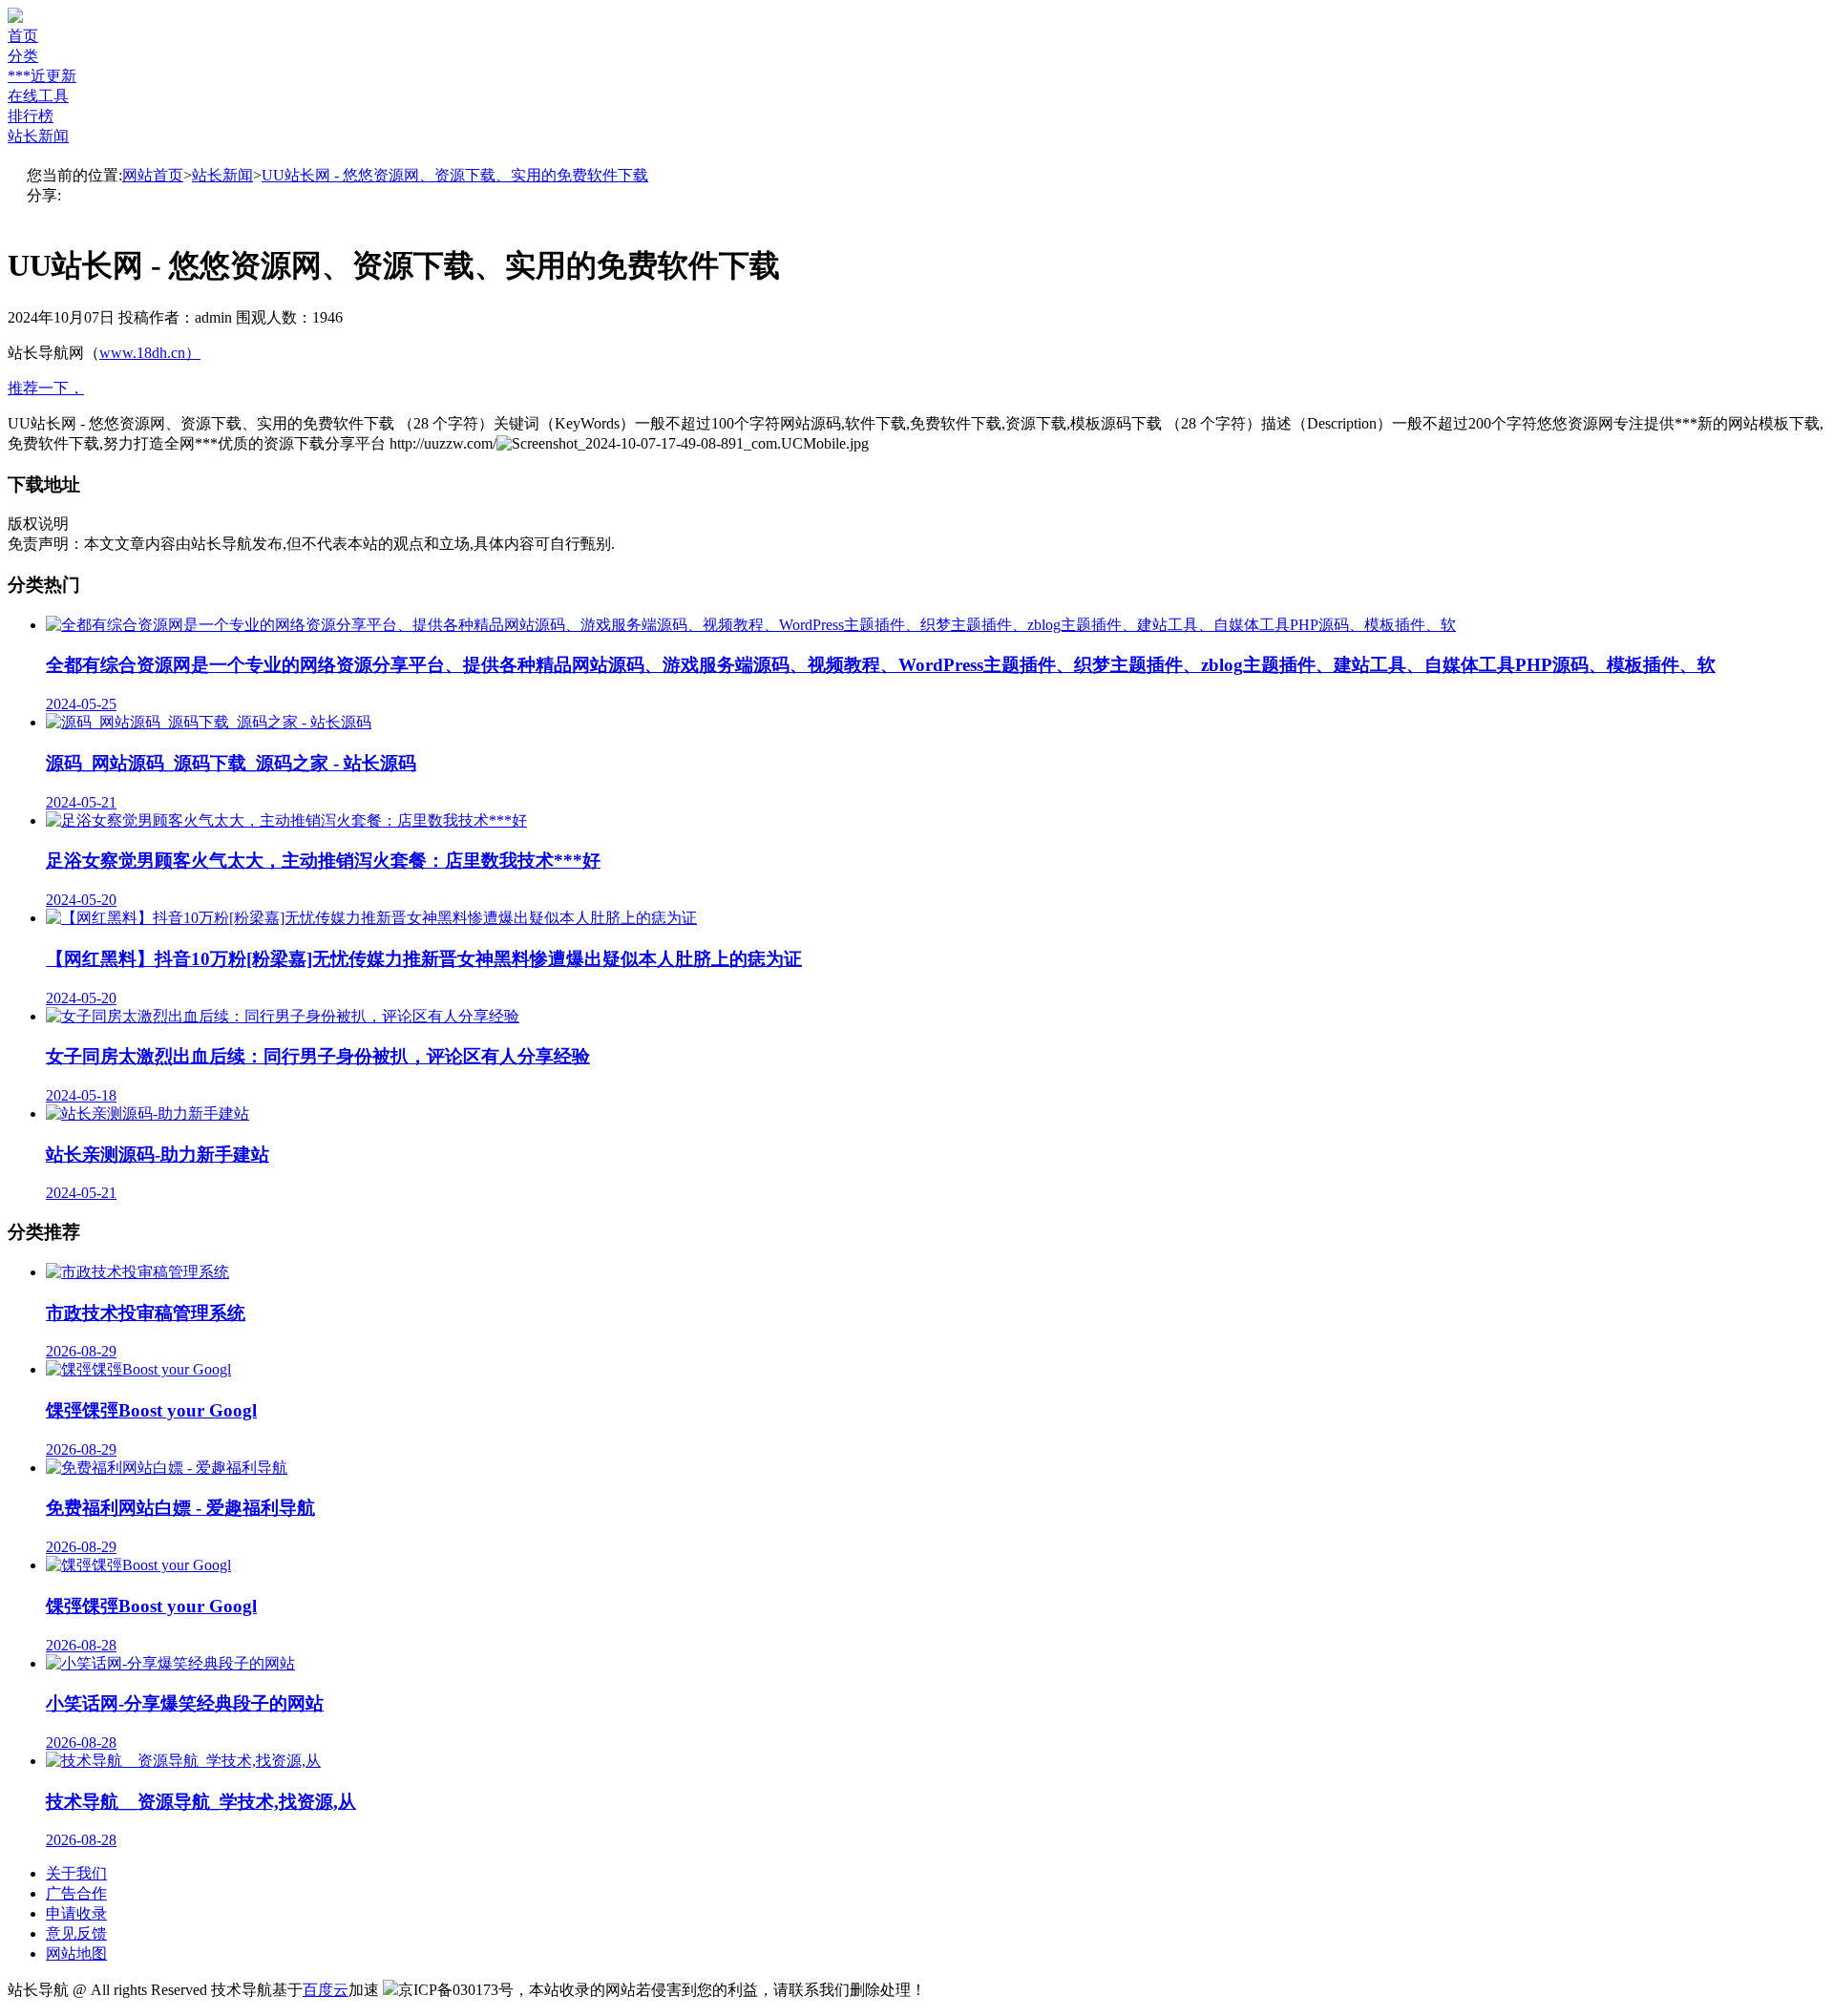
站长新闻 (38, 136)
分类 (23, 56)
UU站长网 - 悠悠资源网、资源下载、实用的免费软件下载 (455, 175)
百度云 (326, 1990)
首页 (23, 36)
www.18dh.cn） (150, 353)
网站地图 (76, 1953)
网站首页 (153, 175)
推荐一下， (46, 388)
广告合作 (76, 1893)
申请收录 (76, 1913)
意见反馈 (76, 1933)
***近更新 (42, 76)
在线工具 (38, 96)
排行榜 (31, 116)
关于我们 (76, 1873)
